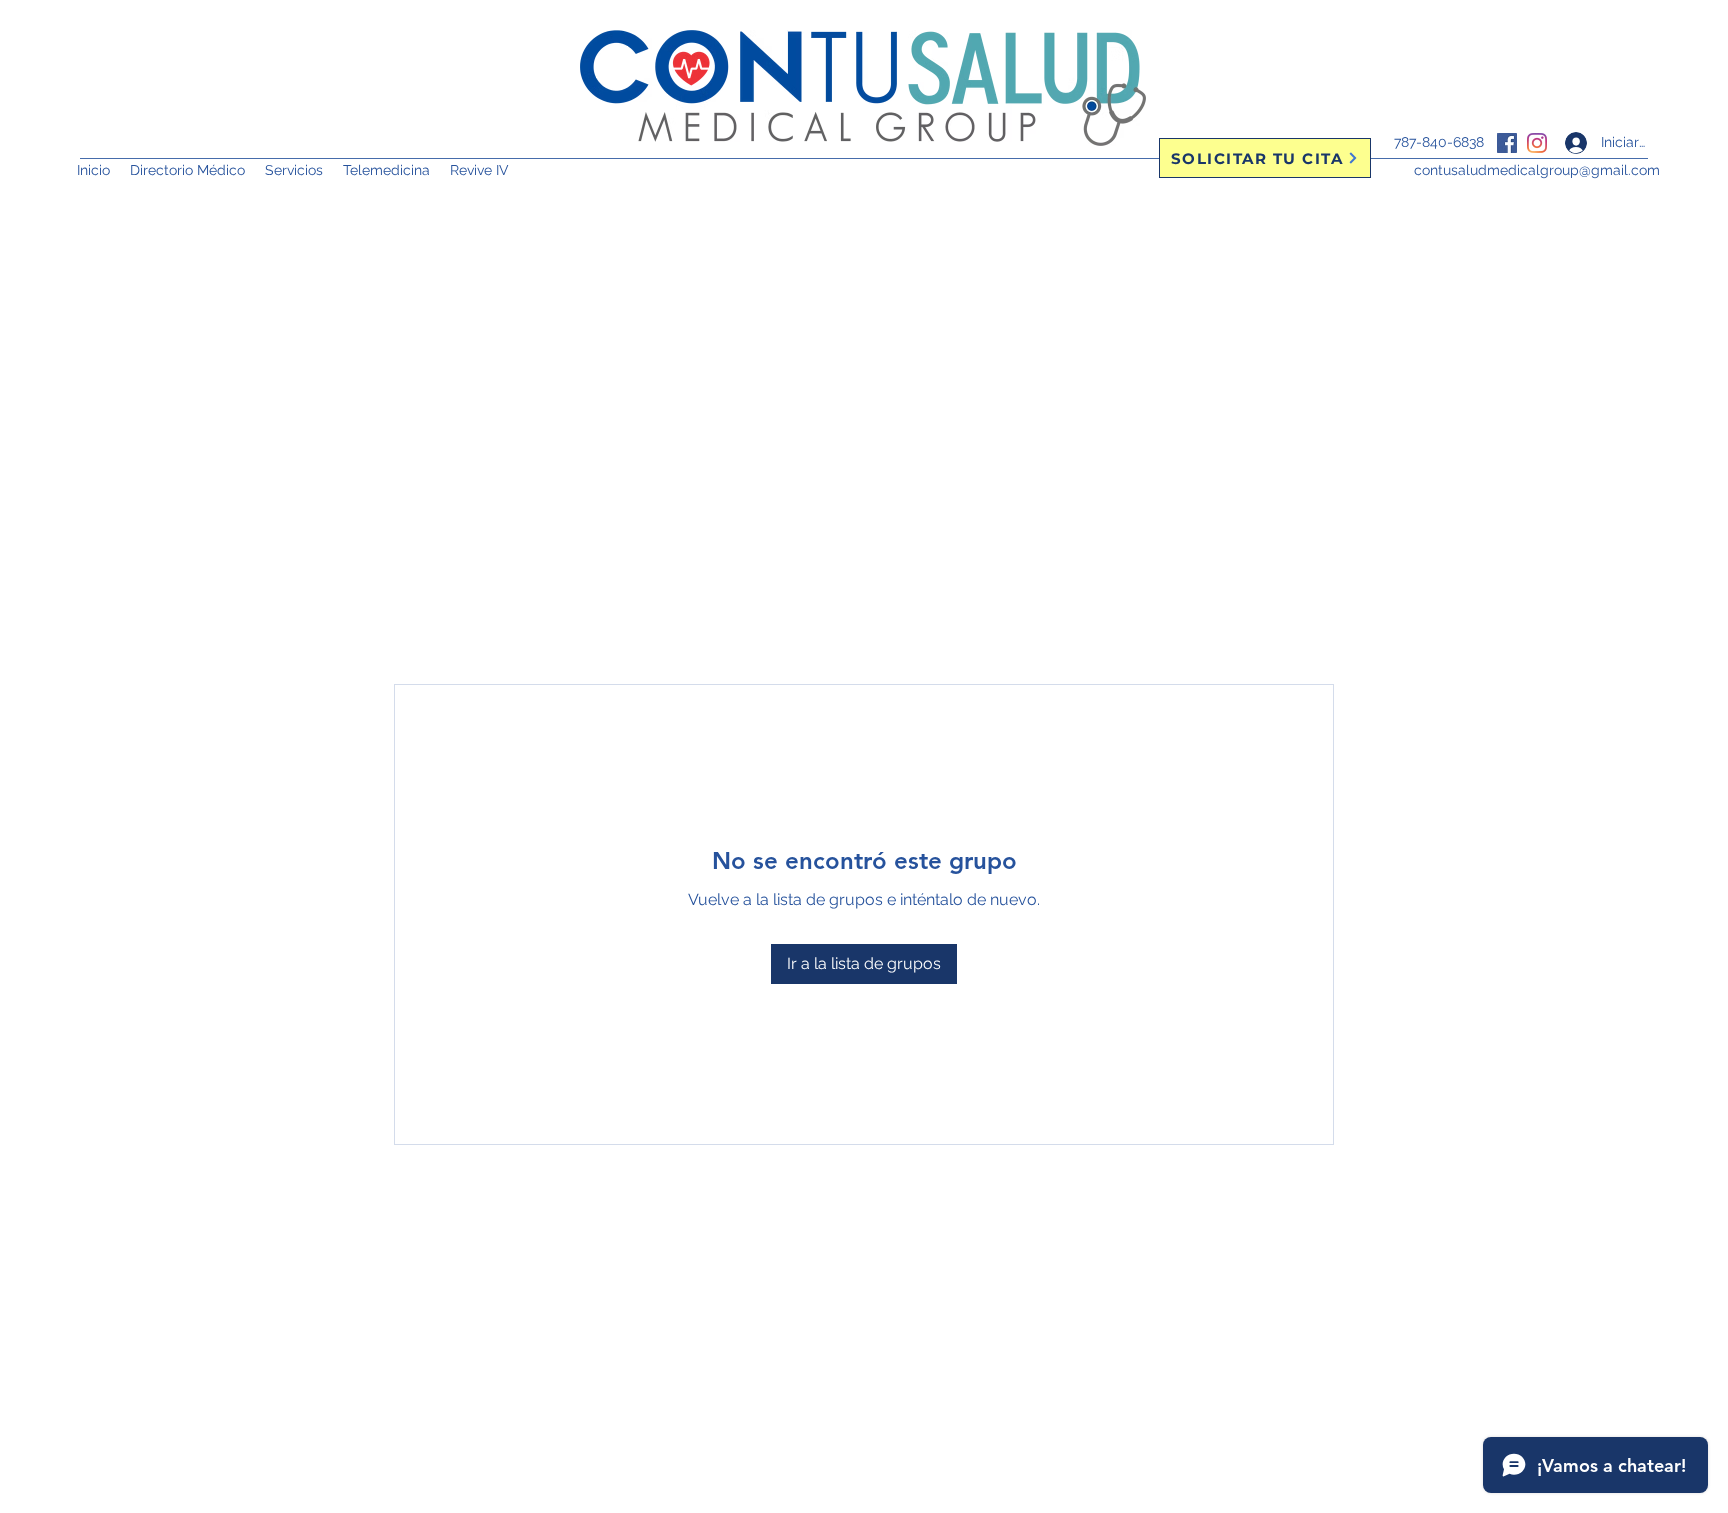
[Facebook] (1507, 143)
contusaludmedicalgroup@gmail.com (1537, 170)
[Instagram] (1537, 143)
